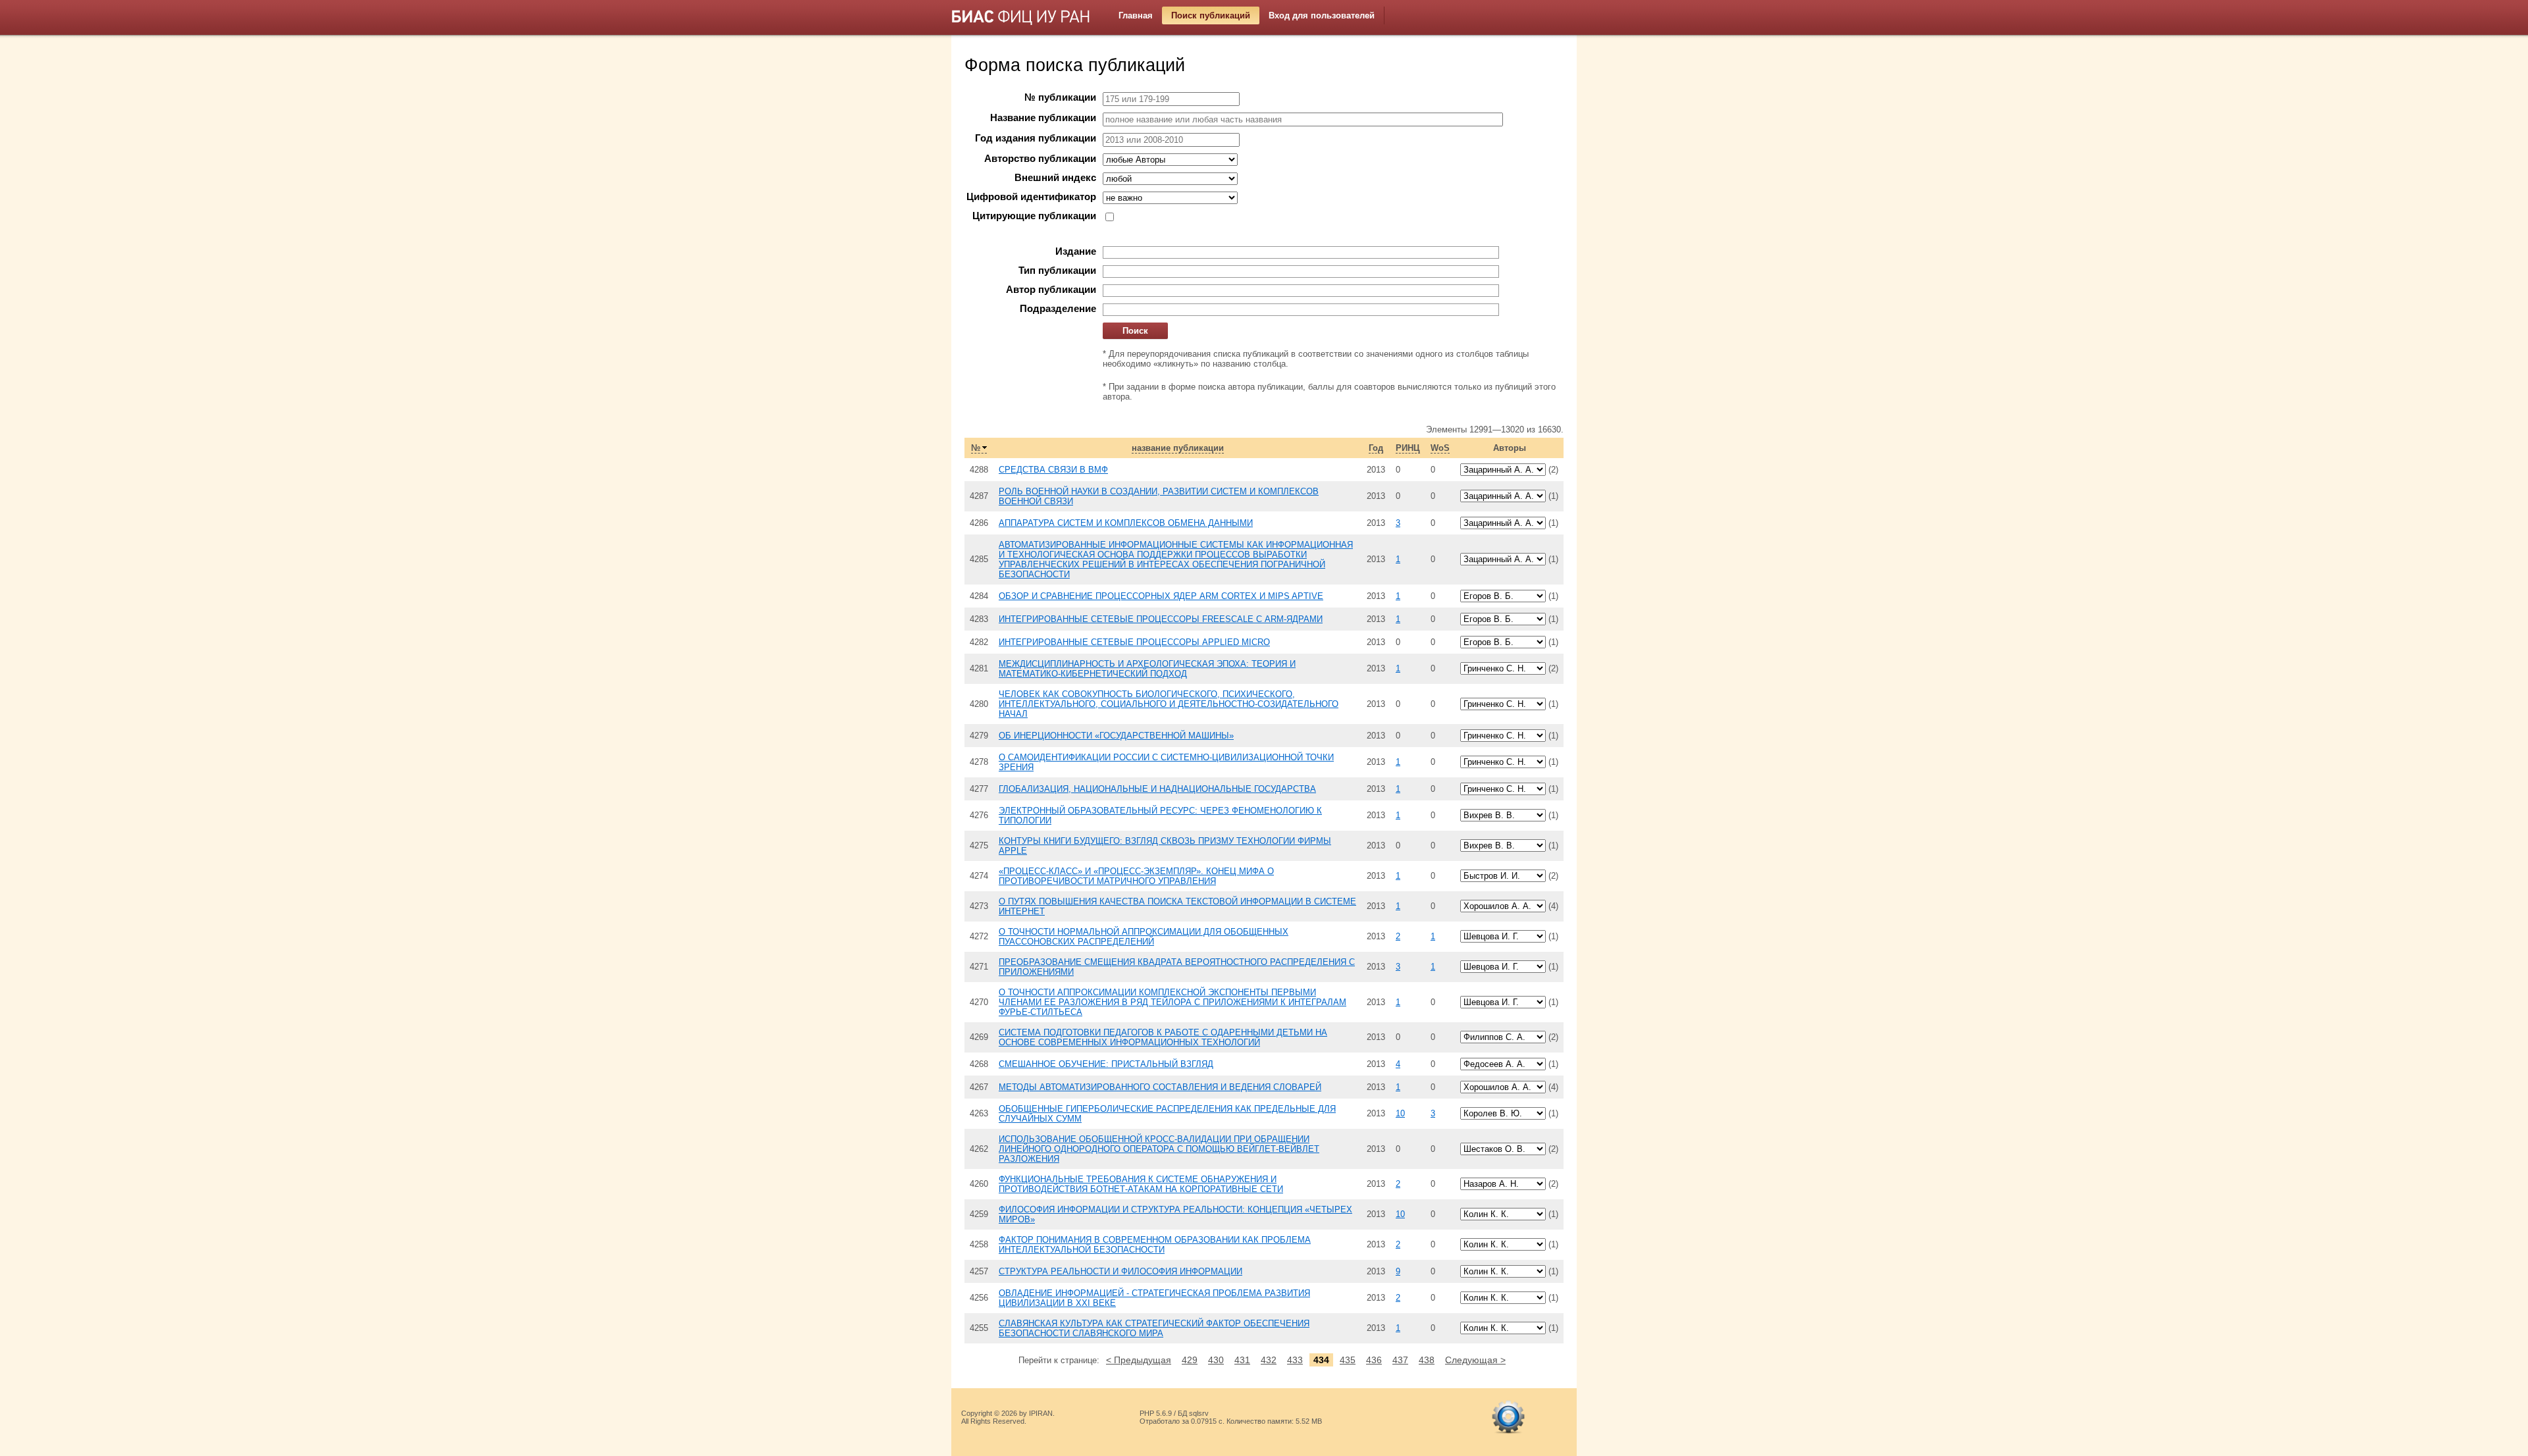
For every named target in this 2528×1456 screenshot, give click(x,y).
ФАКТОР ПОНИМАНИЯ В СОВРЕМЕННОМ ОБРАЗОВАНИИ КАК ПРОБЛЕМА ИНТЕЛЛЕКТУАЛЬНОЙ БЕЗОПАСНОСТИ (1155, 1245)
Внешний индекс (1055, 178)
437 (1400, 1360)
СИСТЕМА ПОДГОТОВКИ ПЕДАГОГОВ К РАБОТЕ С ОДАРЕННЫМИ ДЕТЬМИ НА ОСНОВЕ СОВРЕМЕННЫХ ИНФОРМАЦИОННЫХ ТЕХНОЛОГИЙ (1163, 1037)
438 (1427, 1360)
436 (1374, 1360)
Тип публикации (1057, 271)
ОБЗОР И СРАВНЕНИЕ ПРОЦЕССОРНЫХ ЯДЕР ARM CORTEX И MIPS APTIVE (1161, 596)
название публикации (1178, 448)
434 (1321, 1360)
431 (1242, 1360)
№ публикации (1060, 97)
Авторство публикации (1040, 159)
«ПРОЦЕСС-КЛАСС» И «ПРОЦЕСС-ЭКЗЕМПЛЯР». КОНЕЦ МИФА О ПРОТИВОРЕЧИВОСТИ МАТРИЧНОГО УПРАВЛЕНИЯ (1136, 876)
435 (1348, 1360)
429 (1190, 1360)
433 (1295, 1360)
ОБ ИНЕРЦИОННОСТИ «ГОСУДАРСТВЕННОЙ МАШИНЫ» (1116, 736)
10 (1400, 1113)
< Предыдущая (1139, 1360)
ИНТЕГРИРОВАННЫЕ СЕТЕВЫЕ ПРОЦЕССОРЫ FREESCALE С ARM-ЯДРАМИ (1161, 619)
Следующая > (1475, 1360)
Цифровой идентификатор (1031, 197)
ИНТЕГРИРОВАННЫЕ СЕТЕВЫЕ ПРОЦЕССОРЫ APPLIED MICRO (1134, 642)
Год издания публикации (1036, 138)
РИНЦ (1408, 448)
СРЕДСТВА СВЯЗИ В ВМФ (1053, 470)
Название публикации (1043, 118)
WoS (1440, 448)
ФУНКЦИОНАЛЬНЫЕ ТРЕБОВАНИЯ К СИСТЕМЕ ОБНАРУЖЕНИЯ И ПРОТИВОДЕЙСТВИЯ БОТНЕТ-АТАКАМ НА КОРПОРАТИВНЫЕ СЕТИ (1141, 1184)
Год (1376, 448)
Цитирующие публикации (1034, 216)
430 (1216, 1360)
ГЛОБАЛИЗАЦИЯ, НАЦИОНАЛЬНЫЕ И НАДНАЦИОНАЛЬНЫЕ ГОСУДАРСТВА (1157, 789)
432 (1269, 1360)
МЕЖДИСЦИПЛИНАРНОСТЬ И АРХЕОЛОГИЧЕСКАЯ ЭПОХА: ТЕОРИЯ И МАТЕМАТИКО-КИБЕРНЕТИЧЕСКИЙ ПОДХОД (1147, 669)
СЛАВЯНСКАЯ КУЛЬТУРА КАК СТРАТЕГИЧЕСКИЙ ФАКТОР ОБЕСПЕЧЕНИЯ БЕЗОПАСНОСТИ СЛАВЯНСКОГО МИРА (1154, 1328)
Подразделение (1058, 309)
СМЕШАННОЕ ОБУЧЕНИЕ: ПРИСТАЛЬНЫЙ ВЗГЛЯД (1106, 1064)
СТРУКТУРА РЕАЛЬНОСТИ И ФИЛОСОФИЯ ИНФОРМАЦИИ (1120, 1271)
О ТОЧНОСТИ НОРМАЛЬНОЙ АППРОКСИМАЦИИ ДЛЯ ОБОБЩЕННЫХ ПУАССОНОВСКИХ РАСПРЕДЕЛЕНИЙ (1144, 937)
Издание (1076, 251)
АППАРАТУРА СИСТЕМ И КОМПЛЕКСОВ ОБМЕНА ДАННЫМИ (1126, 523)
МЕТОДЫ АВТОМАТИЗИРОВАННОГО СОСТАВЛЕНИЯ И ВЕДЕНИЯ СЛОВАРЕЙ (1160, 1087)
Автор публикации (1051, 290)
